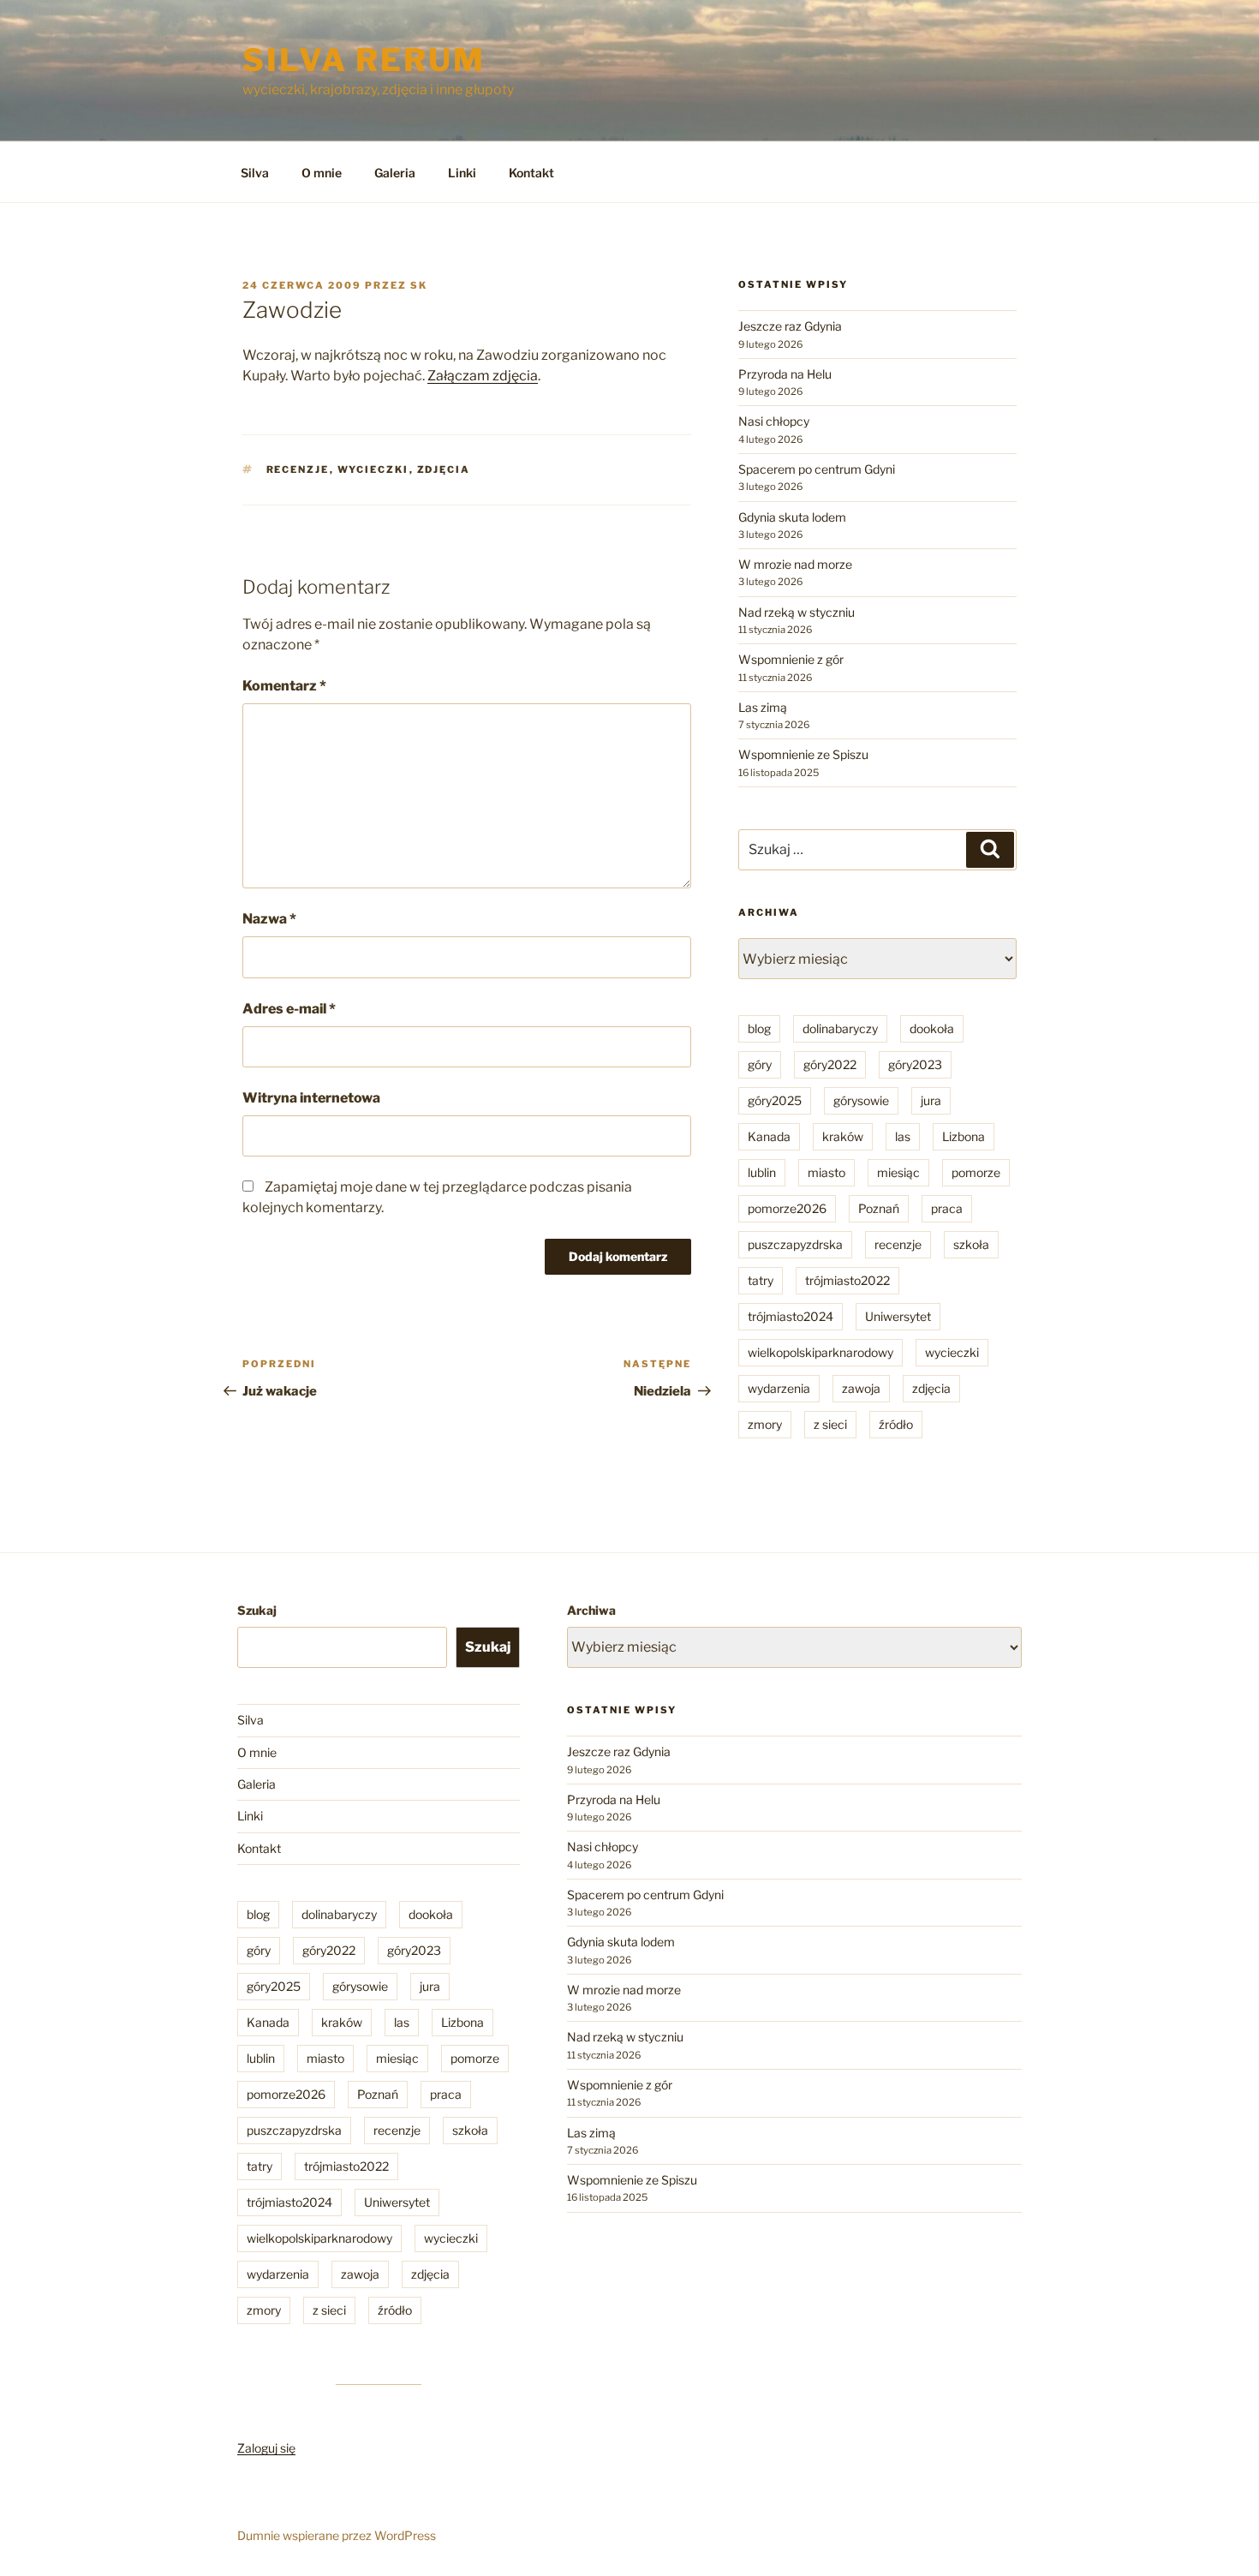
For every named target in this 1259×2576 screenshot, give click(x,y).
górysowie (861, 1100)
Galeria (395, 173)
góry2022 (830, 1064)
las (903, 1136)
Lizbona (964, 1136)
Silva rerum (364, 60)
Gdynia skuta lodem (792, 517)
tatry (761, 1280)
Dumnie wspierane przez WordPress (337, 2535)
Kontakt (531, 173)
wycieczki (373, 469)
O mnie (322, 173)
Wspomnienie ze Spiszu (803, 754)
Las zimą (763, 707)
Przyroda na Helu (785, 374)
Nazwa (269, 919)
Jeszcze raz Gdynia (790, 326)
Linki (462, 173)
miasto (826, 1172)
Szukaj (257, 1610)
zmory (765, 1424)
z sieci (830, 1424)
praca (947, 1208)
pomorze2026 (787, 1208)
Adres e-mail (289, 1009)
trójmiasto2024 (791, 1316)
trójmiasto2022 (847, 1280)
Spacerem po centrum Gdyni (817, 469)
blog (759, 1028)
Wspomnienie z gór (791, 659)
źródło (896, 1424)
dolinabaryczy (840, 1028)
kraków (843, 1136)
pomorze (976, 1172)
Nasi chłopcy (774, 421)
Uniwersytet (898, 1316)
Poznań (879, 1208)
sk (419, 285)
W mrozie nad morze (795, 564)
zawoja (861, 1388)
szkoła (971, 1244)
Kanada (769, 1136)
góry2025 (775, 1100)
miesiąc (898, 1172)
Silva (255, 173)
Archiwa (591, 1610)
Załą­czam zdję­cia (483, 376)
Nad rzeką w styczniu (797, 612)
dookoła (932, 1028)
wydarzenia (779, 1388)
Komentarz (284, 686)
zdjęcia (444, 469)
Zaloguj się (266, 2448)
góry (760, 1064)
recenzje (298, 469)
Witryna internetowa (311, 1098)
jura (931, 1100)
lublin (762, 1172)
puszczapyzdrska (795, 1244)
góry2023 (915, 1064)
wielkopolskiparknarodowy (820, 1352)
